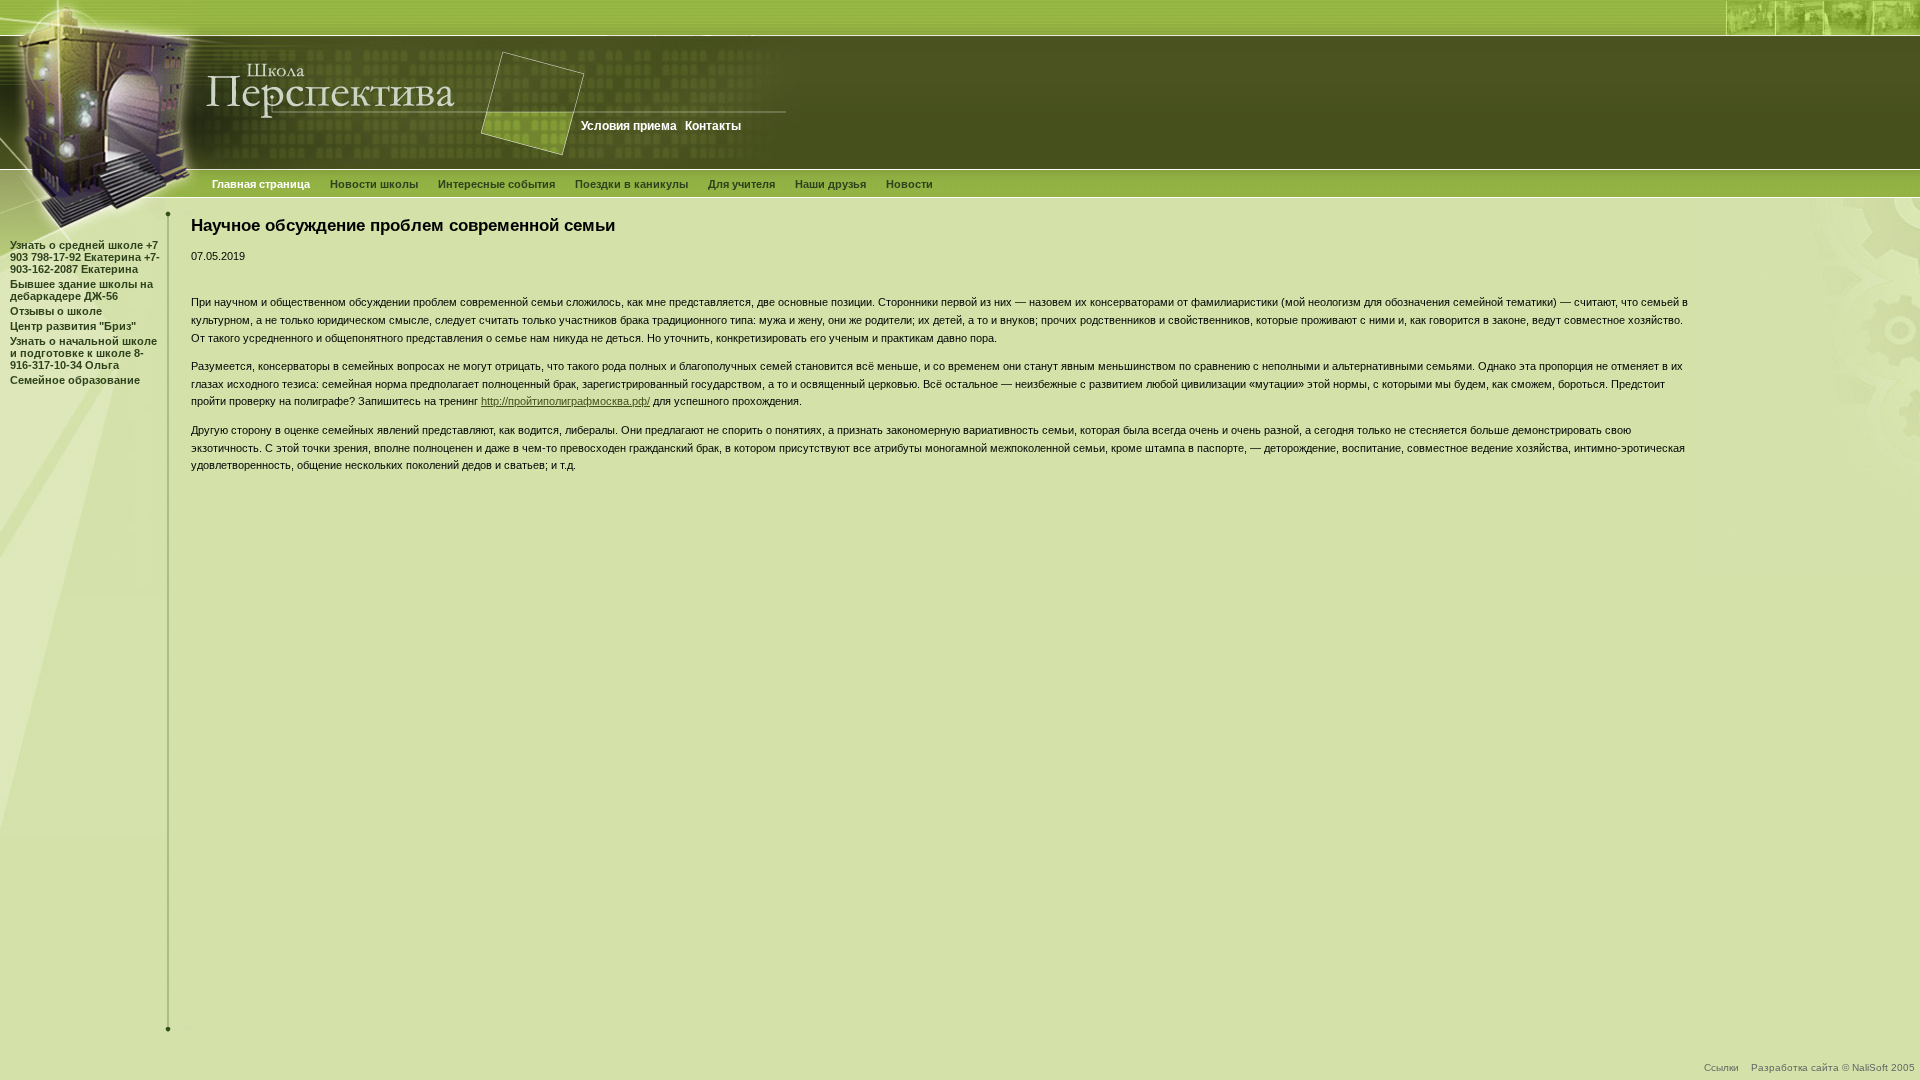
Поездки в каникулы (631, 184)
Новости (909, 184)
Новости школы (374, 184)
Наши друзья (830, 184)
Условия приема (629, 126)
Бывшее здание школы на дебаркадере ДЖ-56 (81, 290)
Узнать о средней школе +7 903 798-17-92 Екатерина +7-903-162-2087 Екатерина (85, 257)
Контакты (713, 126)
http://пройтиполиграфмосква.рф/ (565, 401)
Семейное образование (75, 380)
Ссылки (1721, 1067)
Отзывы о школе (56, 311)
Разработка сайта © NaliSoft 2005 (1833, 1067)
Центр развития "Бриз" (73, 326)
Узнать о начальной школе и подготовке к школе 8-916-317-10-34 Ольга (83, 353)
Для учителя (741, 184)
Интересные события (496, 184)
